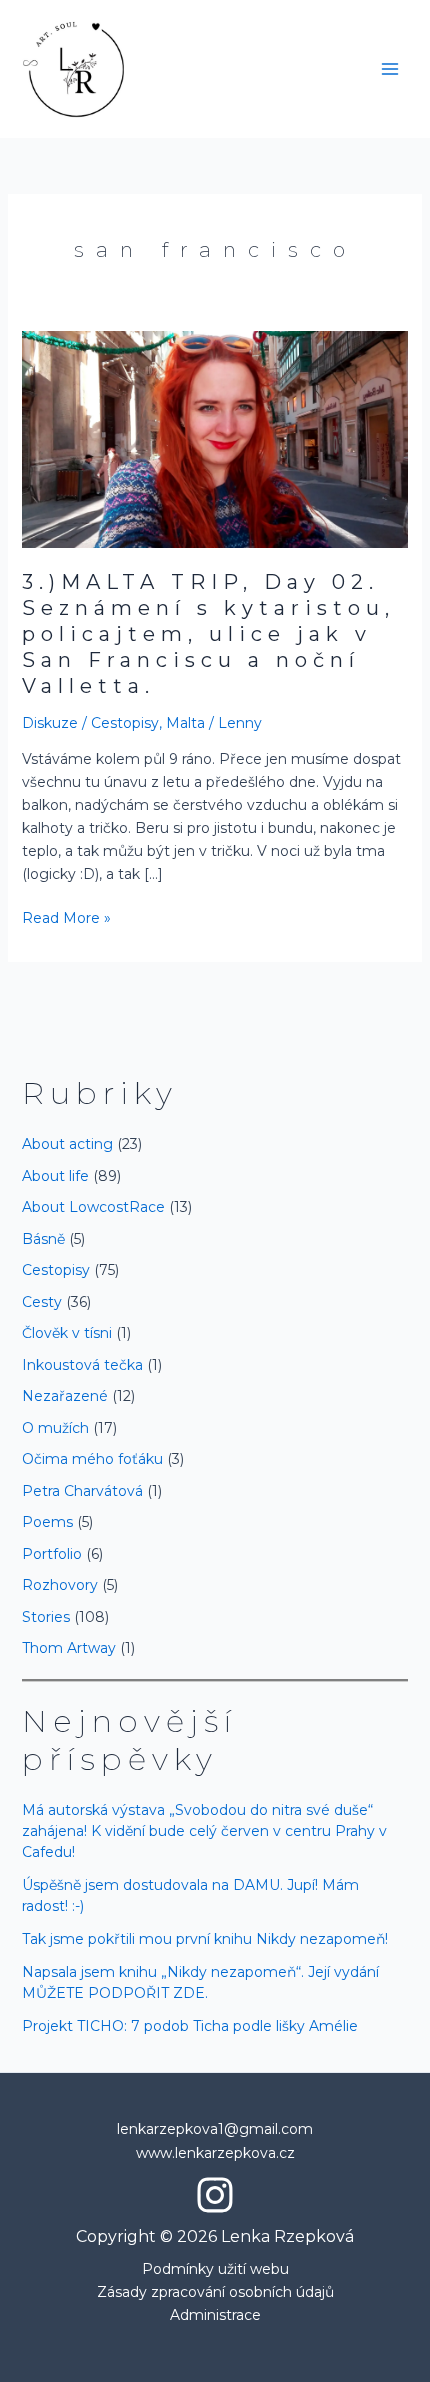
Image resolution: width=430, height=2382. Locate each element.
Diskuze (50, 723)
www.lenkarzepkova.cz (215, 2153)
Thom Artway (69, 1648)
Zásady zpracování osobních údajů (215, 2292)
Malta (185, 723)
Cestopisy (125, 723)
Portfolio (52, 1554)
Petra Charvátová (82, 1491)
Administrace (215, 2315)
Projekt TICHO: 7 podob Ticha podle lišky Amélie (190, 2026)
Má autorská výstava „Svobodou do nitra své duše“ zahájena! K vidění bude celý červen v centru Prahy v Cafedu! (204, 1831)
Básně (43, 1239)
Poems (47, 1522)
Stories (46, 1617)
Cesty (42, 1302)
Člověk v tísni (67, 1333)
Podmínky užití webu (215, 2269)
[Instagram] (215, 2195)
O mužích (55, 1428)
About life (55, 1176)
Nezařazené (65, 1396)
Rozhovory (60, 1585)
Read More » (66, 917)
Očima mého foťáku (92, 1459)
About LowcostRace (93, 1207)
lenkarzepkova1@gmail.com (215, 2129)
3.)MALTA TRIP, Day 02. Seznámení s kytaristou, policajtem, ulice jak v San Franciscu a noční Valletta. (208, 634)
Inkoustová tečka (82, 1365)
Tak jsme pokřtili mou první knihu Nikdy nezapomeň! (205, 1939)
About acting (67, 1144)
